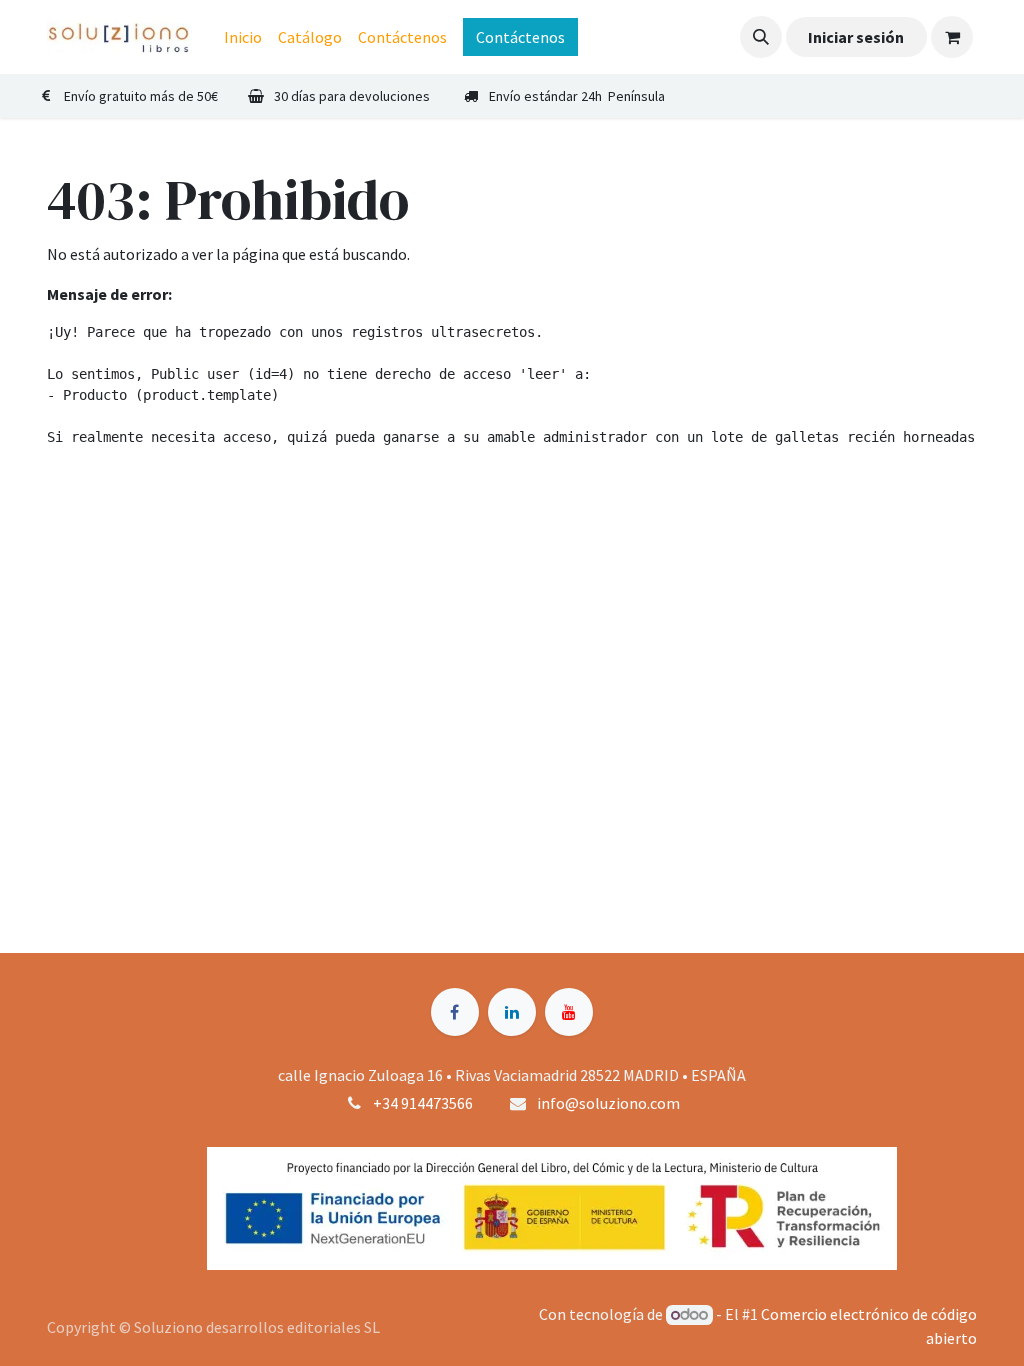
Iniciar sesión (856, 37)
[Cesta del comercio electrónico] (952, 37)
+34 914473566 (423, 1103)
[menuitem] (243, 37)
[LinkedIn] (512, 1012)
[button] (761, 37)
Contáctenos (520, 37)
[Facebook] (455, 1012)
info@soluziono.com (608, 1103)
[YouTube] (569, 1012)
